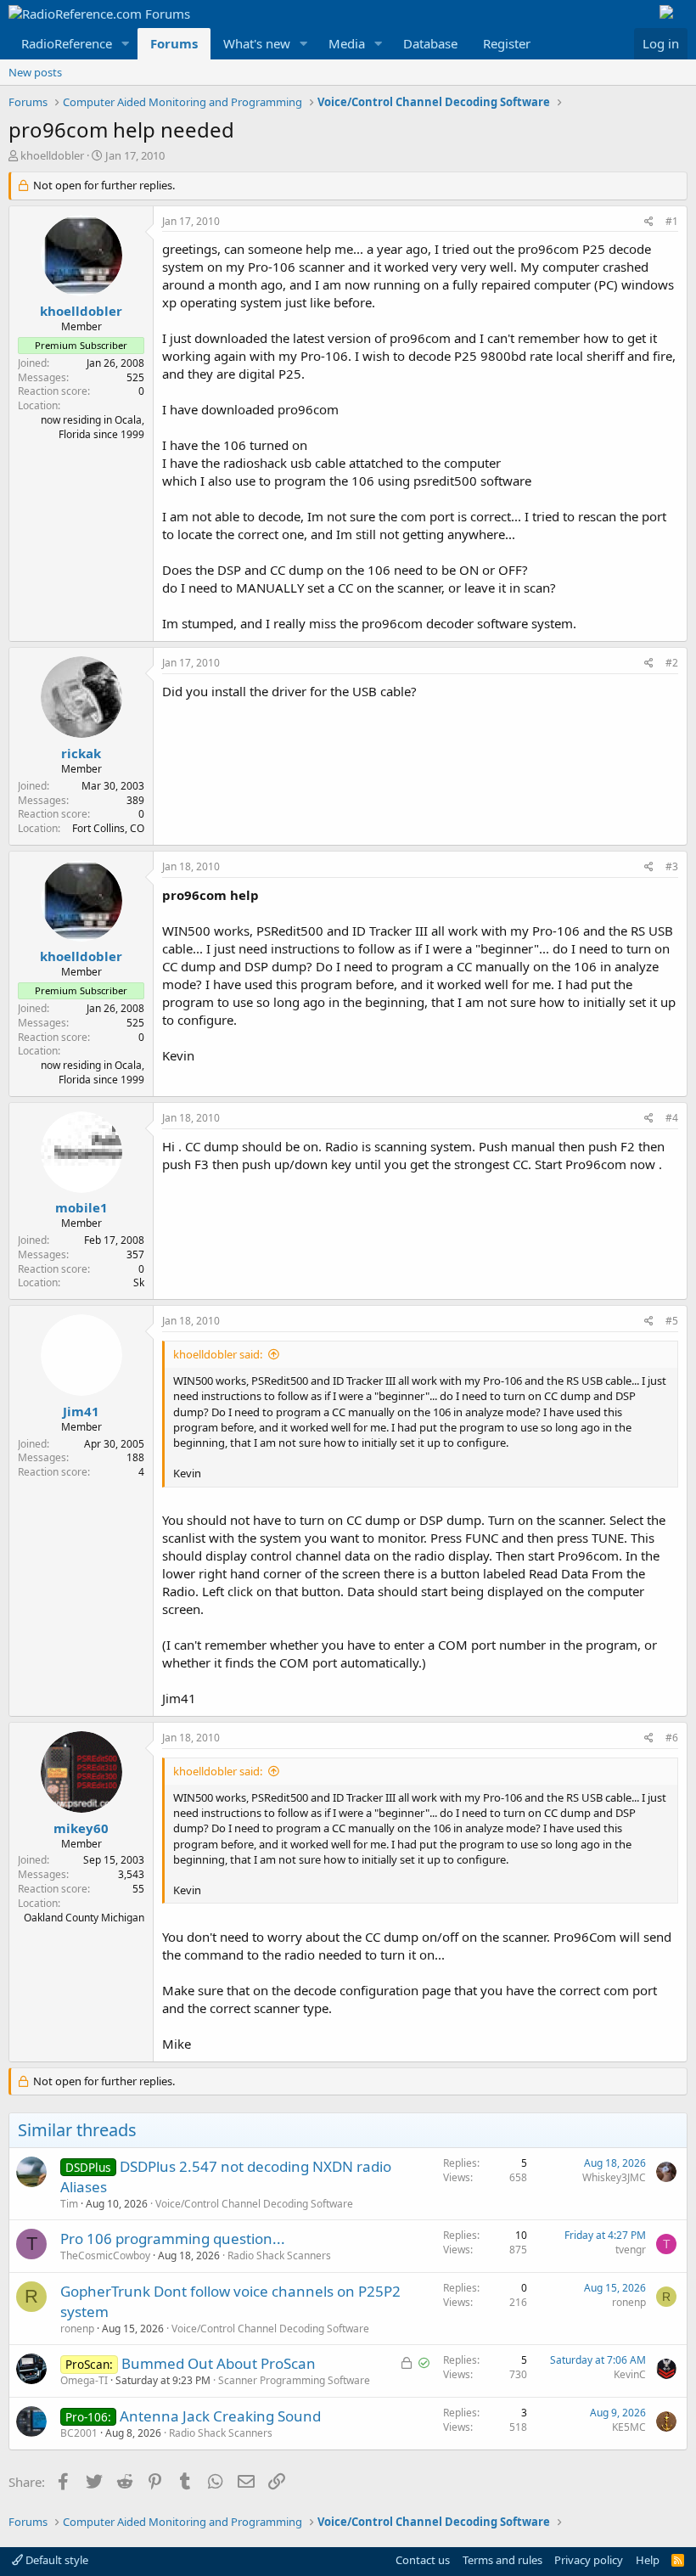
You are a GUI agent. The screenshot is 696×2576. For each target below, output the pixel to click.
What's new (257, 43)
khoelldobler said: (218, 1354)
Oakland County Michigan (84, 1918)
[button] (126, 44)
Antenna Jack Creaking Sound (220, 2416)
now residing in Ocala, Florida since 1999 (93, 427)
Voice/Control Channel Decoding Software (254, 2204)
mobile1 (81, 1207)
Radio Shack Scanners (279, 2255)
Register (507, 43)
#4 (672, 1118)
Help (648, 2560)
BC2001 (79, 2433)
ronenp (77, 2329)
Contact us (423, 2560)
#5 (672, 1321)
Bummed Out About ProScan (219, 2363)
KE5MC (629, 2427)
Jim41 (81, 1411)
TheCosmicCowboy (105, 2255)
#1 (672, 221)
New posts (35, 72)
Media (347, 43)
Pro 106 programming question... (173, 2239)
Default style (56, 2560)
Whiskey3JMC (614, 2177)
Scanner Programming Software (294, 2380)
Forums (174, 43)
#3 (672, 866)
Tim (69, 2204)
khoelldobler (52, 155)
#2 (672, 663)
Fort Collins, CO (108, 828)
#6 (672, 1738)
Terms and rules (502, 2560)
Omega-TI (84, 2380)
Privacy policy (589, 2560)
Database (430, 43)
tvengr (631, 2250)
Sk (139, 1282)
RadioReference (67, 43)
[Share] (649, 222)
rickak (81, 753)
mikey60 (81, 1828)
